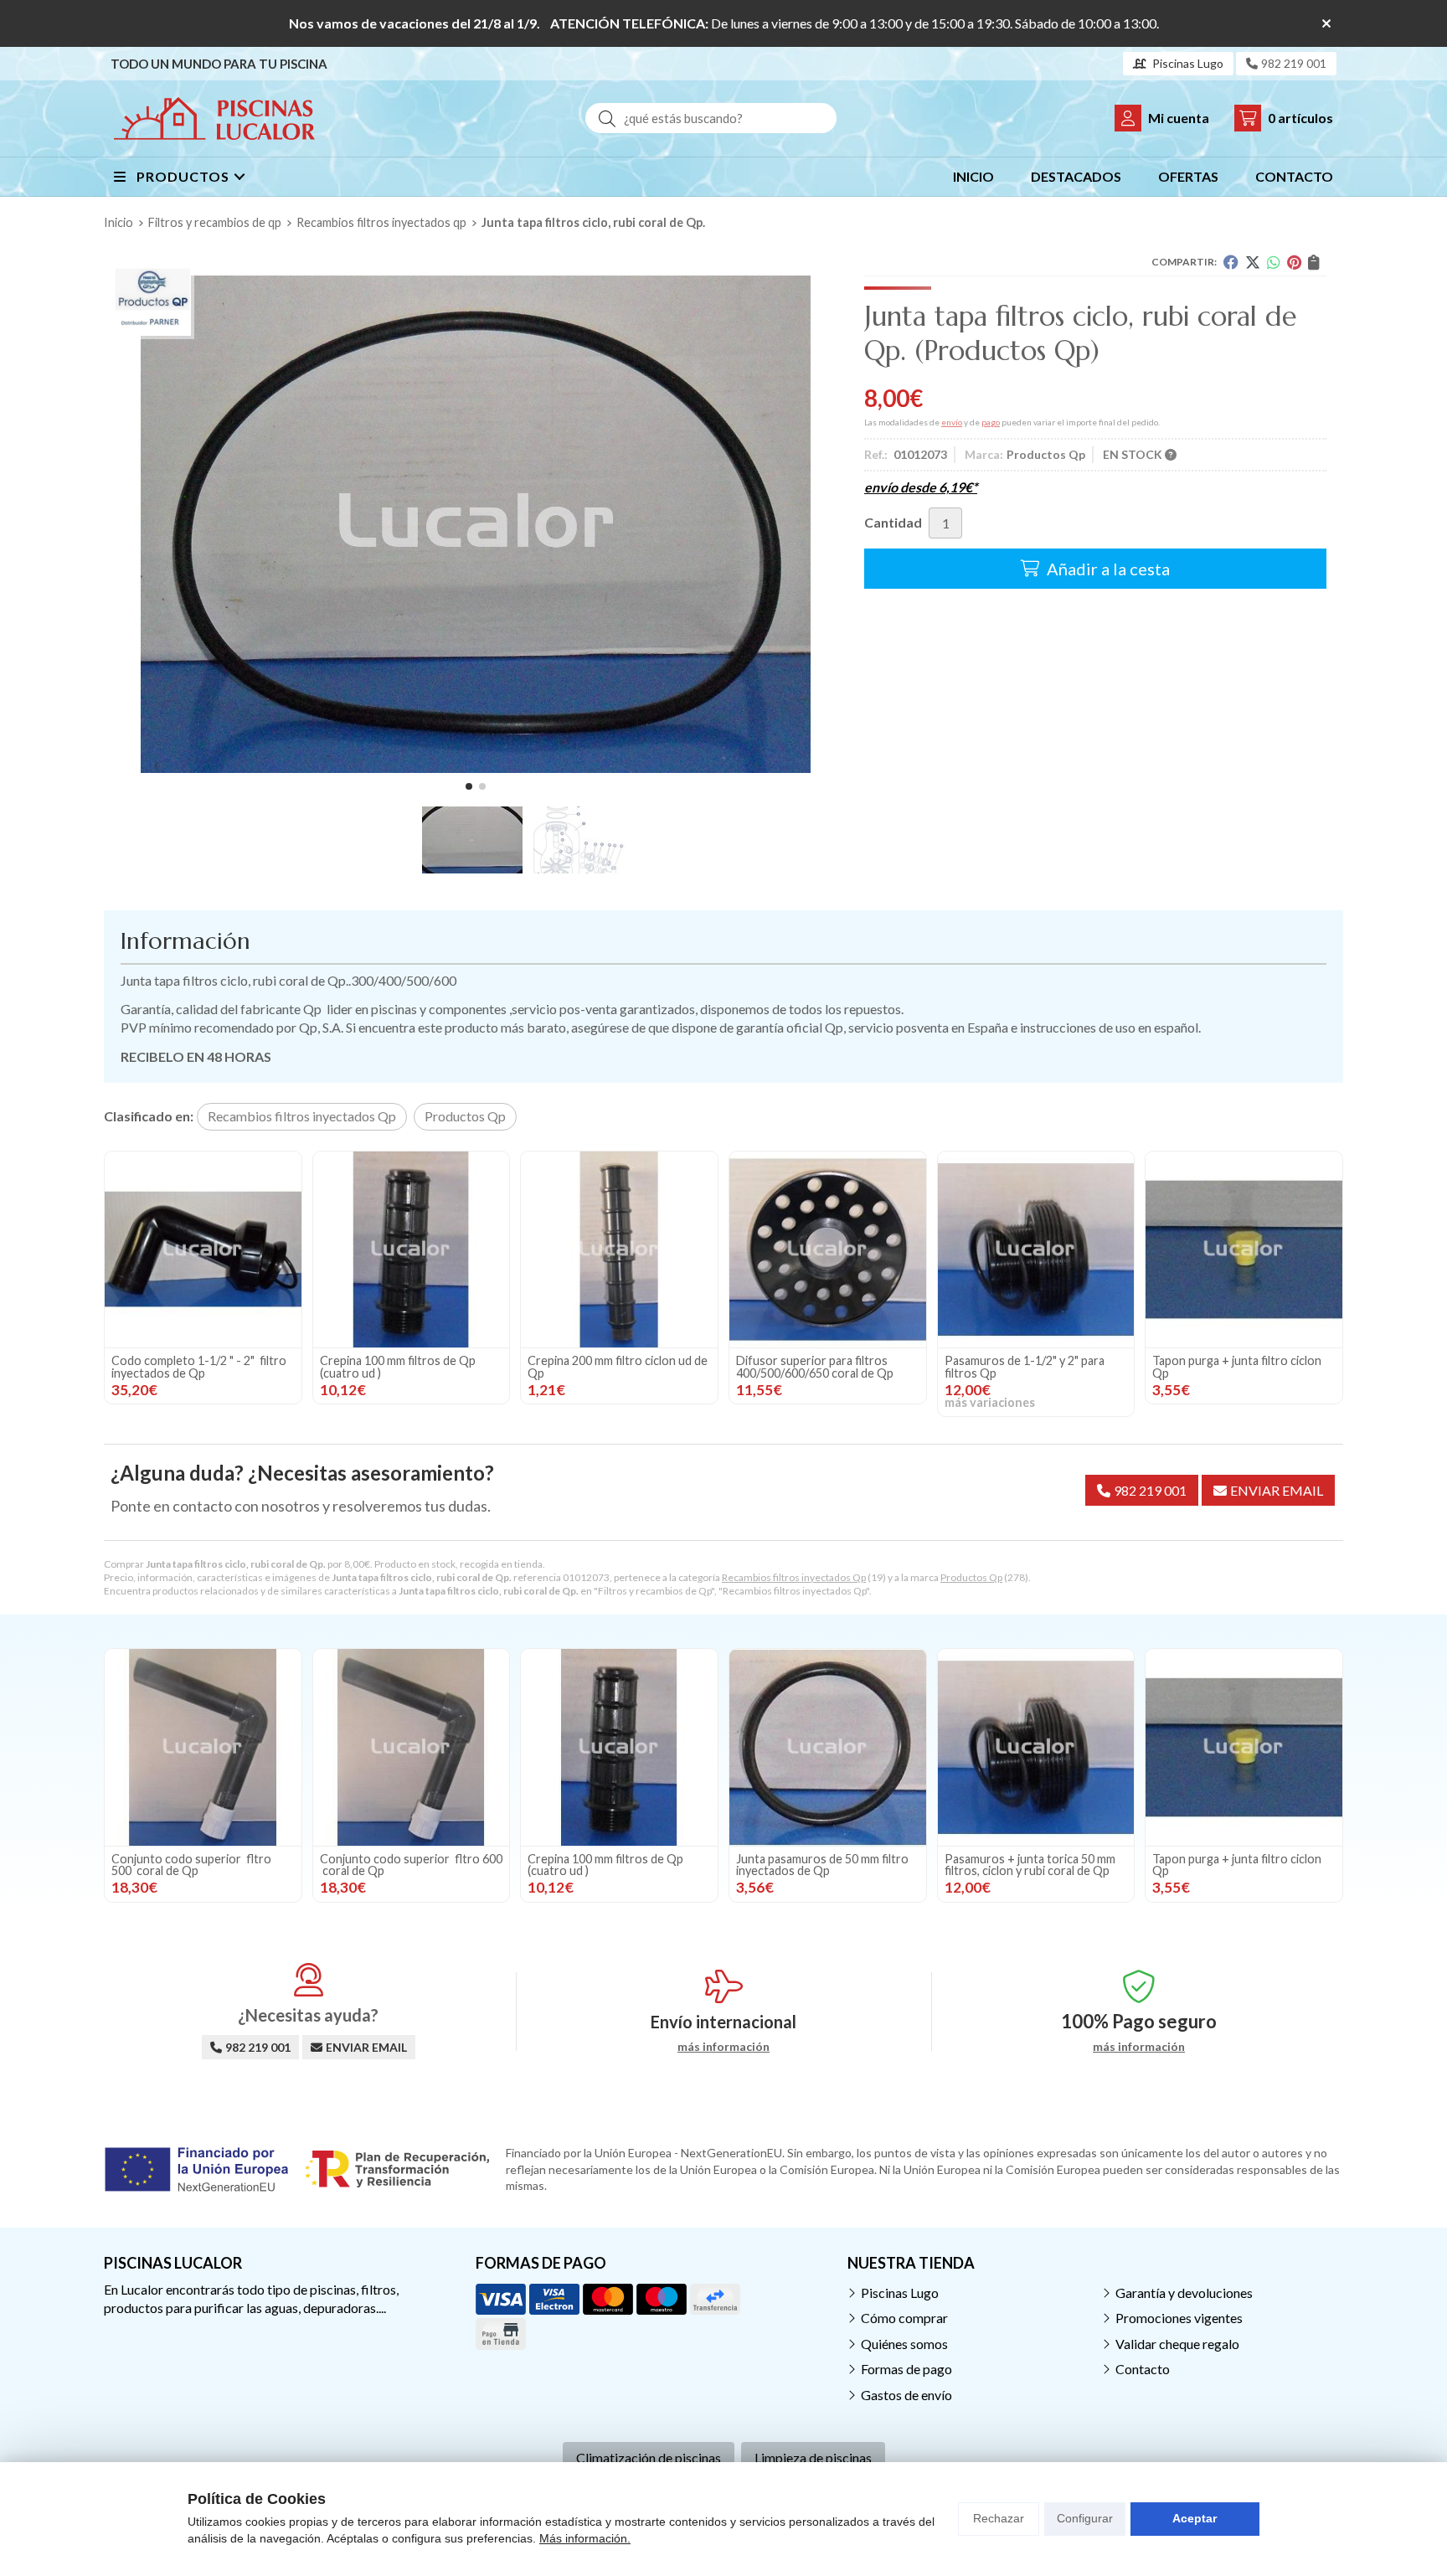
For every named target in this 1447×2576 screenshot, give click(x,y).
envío (952, 422)
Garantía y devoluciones (1184, 2293)
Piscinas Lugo (900, 2293)
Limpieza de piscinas (813, 2458)
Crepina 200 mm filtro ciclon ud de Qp (618, 1366)
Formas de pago (906, 2369)
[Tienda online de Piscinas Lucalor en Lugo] (214, 118)
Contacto (1143, 2369)
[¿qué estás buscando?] (711, 118)
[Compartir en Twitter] (1253, 262)
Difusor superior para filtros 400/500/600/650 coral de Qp (815, 1366)
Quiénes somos (904, 2344)
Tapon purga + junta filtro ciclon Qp (1237, 1366)
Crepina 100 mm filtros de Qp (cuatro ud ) (398, 1366)
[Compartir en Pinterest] (1294, 262)
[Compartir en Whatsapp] (1274, 262)
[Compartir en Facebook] (1231, 262)
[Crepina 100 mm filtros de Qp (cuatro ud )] (412, 1250)
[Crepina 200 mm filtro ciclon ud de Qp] (619, 1250)
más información (723, 2047)
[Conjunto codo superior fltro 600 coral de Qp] (412, 1747)
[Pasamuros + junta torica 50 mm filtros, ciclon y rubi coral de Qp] (1036, 1747)
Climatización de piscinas (649, 2458)
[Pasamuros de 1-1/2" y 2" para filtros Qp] (1036, 1250)
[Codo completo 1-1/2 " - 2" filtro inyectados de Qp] (203, 1250)
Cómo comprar (904, 2318)
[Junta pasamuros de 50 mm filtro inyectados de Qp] (828, 1747)
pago (991, 422)
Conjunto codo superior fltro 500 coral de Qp (191, 1865)
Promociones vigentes (1179, 2318)
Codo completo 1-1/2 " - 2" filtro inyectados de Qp (199, 1366)
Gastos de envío (906, 2395)
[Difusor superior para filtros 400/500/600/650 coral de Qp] (828, 1250)
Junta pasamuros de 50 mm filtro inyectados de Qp (822, 1865)
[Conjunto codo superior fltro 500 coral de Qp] (203, 1747)
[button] (469, 786)
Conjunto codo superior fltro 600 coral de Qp (411, 1865)
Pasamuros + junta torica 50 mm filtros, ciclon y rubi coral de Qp (1031, 1865)
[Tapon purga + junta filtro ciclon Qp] (1244, 1250)
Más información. (585, 2538)
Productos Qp (971, 1577)
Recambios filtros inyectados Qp (794, 1577)
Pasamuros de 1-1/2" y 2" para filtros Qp (1025, 1366)
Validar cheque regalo (1177, 2344)
